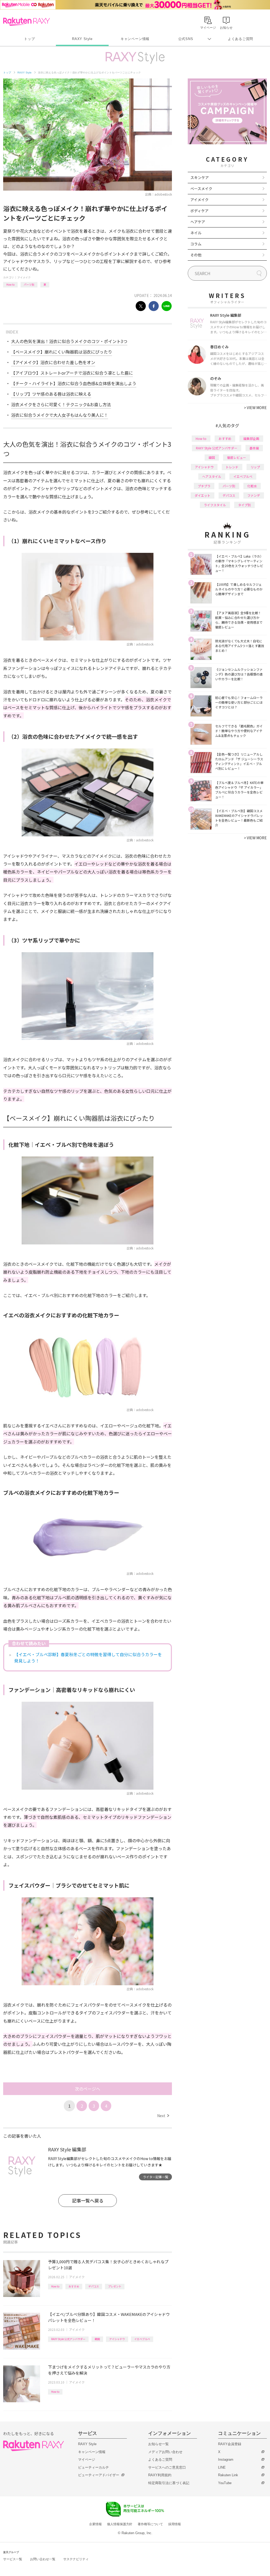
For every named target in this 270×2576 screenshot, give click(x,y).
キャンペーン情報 (135, 39)
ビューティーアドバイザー (99, 2475)
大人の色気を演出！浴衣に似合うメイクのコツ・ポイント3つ (69, 341)
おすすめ (74, 2286)
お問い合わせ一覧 (43, 2559)
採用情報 (175, 2524)
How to (10, 284)
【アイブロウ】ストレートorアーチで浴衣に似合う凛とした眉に (72, 373)
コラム (196, 244)
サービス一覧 (13, 2559)
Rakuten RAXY (26, 22)
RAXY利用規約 (160, 2475)
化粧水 (252, 486)
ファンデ (254, 495)
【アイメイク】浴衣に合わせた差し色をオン (53, 362)
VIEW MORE (255, 408)
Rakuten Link (228, 2475)
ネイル (196, 233)
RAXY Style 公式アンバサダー (68, 2339)
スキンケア (200, 177)
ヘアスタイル (212, 476)
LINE (222, 2467)
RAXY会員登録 (230, 2444)
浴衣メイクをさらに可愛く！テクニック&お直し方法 (61, 404)
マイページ (87, 2460)
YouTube (225, 2483)
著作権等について (150, 2524)
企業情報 (95, 2524)
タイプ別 (244, 505)
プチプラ (204, 486)
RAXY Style (82, 39)
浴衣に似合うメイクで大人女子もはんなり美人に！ (60, 415)
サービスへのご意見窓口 (167, 2467)
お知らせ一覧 (158, 2444)
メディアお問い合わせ (165, 2452)
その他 (196, 255)
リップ (255, 467)
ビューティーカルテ (93, 2467)
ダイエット (202, 495)
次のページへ (88, 2089)
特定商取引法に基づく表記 (169, 2483)
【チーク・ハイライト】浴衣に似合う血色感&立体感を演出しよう (74, 383)
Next (163, 2116)
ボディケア (199, 211)
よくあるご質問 (240, 39)
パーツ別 (29, 284)
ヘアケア (198, 222)
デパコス (94, 2286)
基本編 (254, 448)
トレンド (232, 467)
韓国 (97, 2339)
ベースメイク (201, 188)
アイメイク (24, 277)
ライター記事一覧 (156, 2177)
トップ (29, 39)
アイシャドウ (117, 2339)
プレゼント (115, 2286)
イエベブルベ (142, 2339)
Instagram (226, 2460)
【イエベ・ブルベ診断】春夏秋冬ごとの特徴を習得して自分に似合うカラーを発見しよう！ (88, 1657)
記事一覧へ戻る (88, 2200)
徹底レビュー (237, 457)
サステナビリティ (76, 2559)
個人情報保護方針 (120, 2524)
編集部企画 (251, 438)
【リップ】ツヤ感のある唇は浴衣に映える (51, 394)
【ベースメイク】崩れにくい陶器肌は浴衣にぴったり (62, 352)
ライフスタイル (215, 505)
